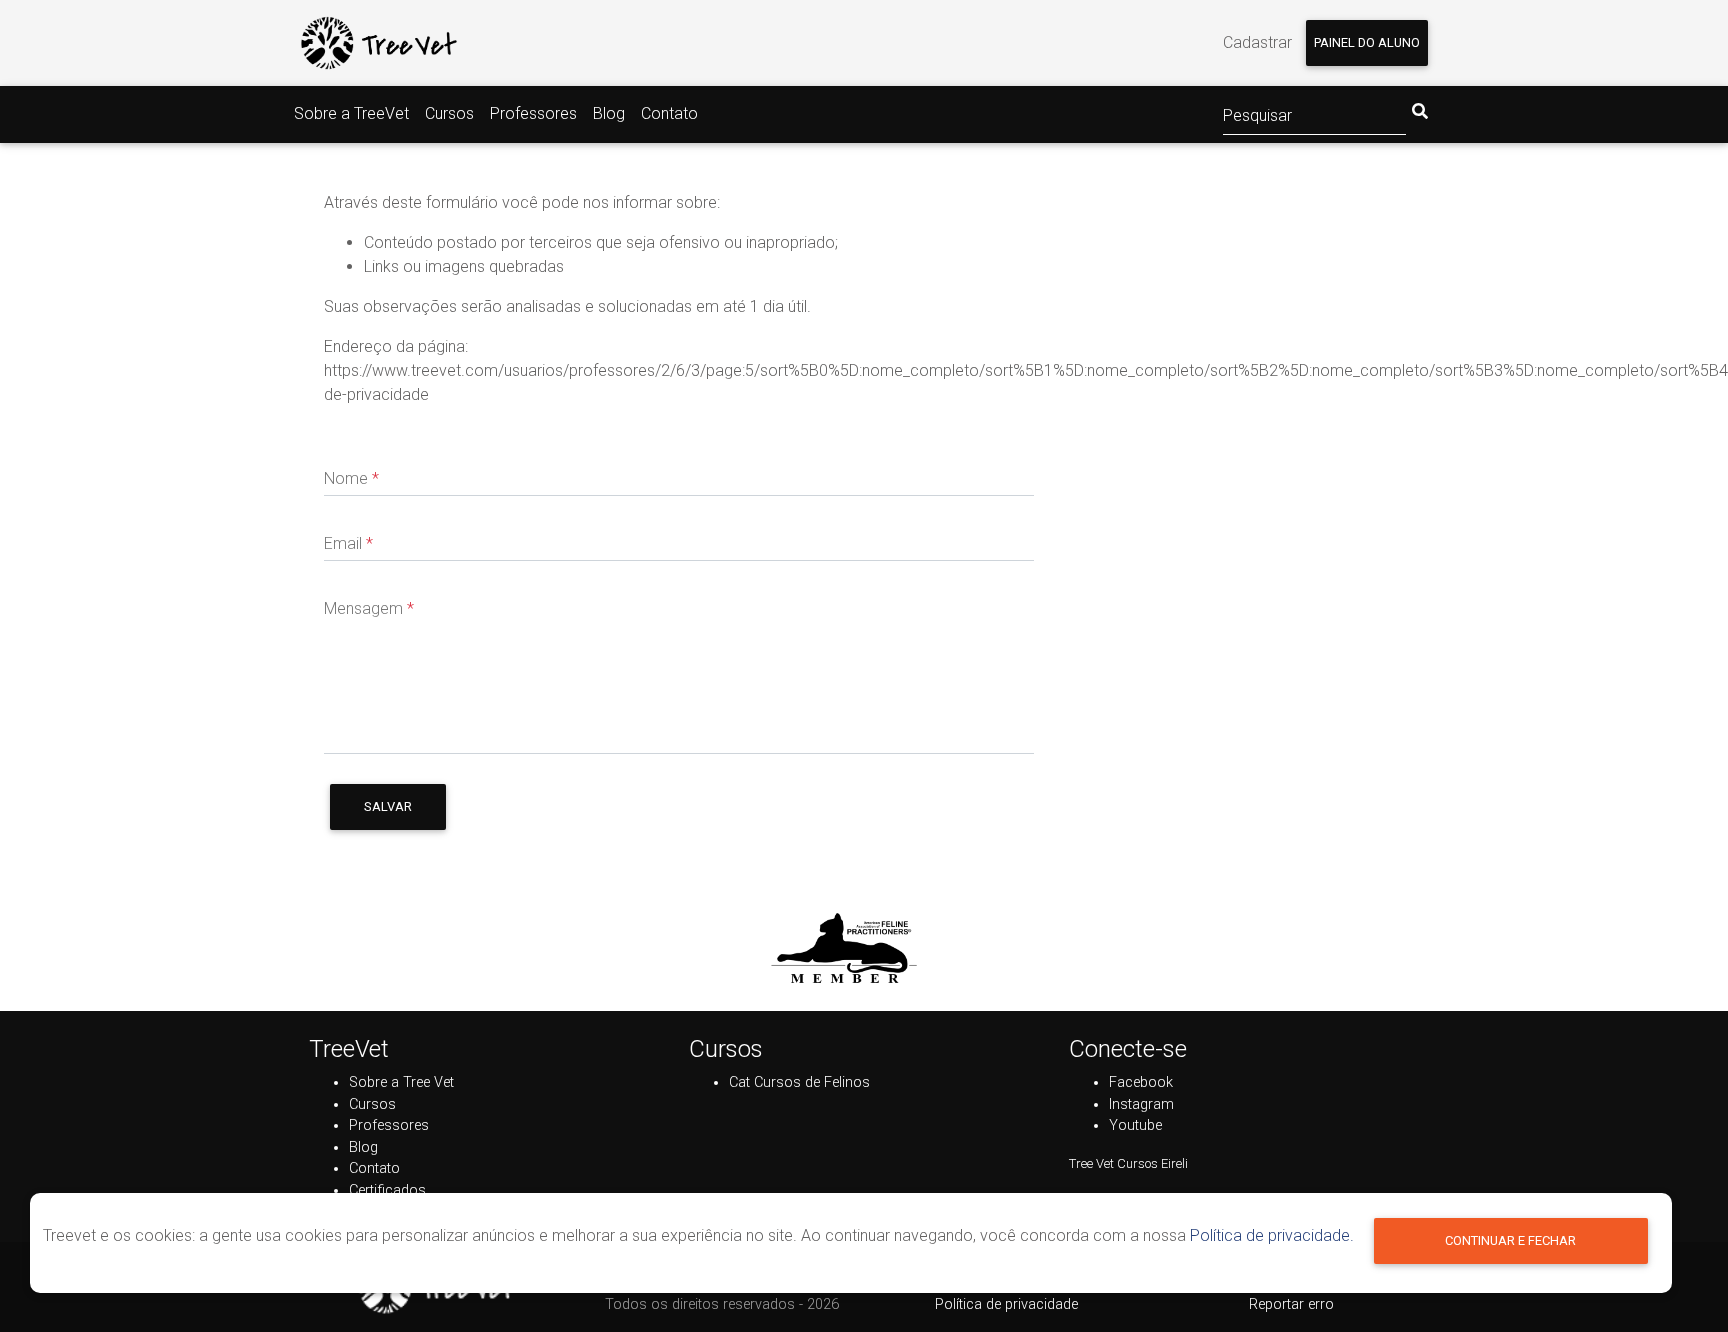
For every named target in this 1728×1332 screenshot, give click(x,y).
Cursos (449, 113)
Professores (533, 113)
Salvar (388, 806)
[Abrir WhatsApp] (1678, 1281)
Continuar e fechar (1510, 1240)
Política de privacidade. (1272, 1235)
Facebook (1141, 1082)
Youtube (1135, 1125)
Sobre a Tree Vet (401, 1082)
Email (348, 543)
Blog (609, 113)
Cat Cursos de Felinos (799, 1082)
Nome (351, 478)
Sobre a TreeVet (351, 113)
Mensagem (369, 608)
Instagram (1141, 1104)
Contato (669, 113)
